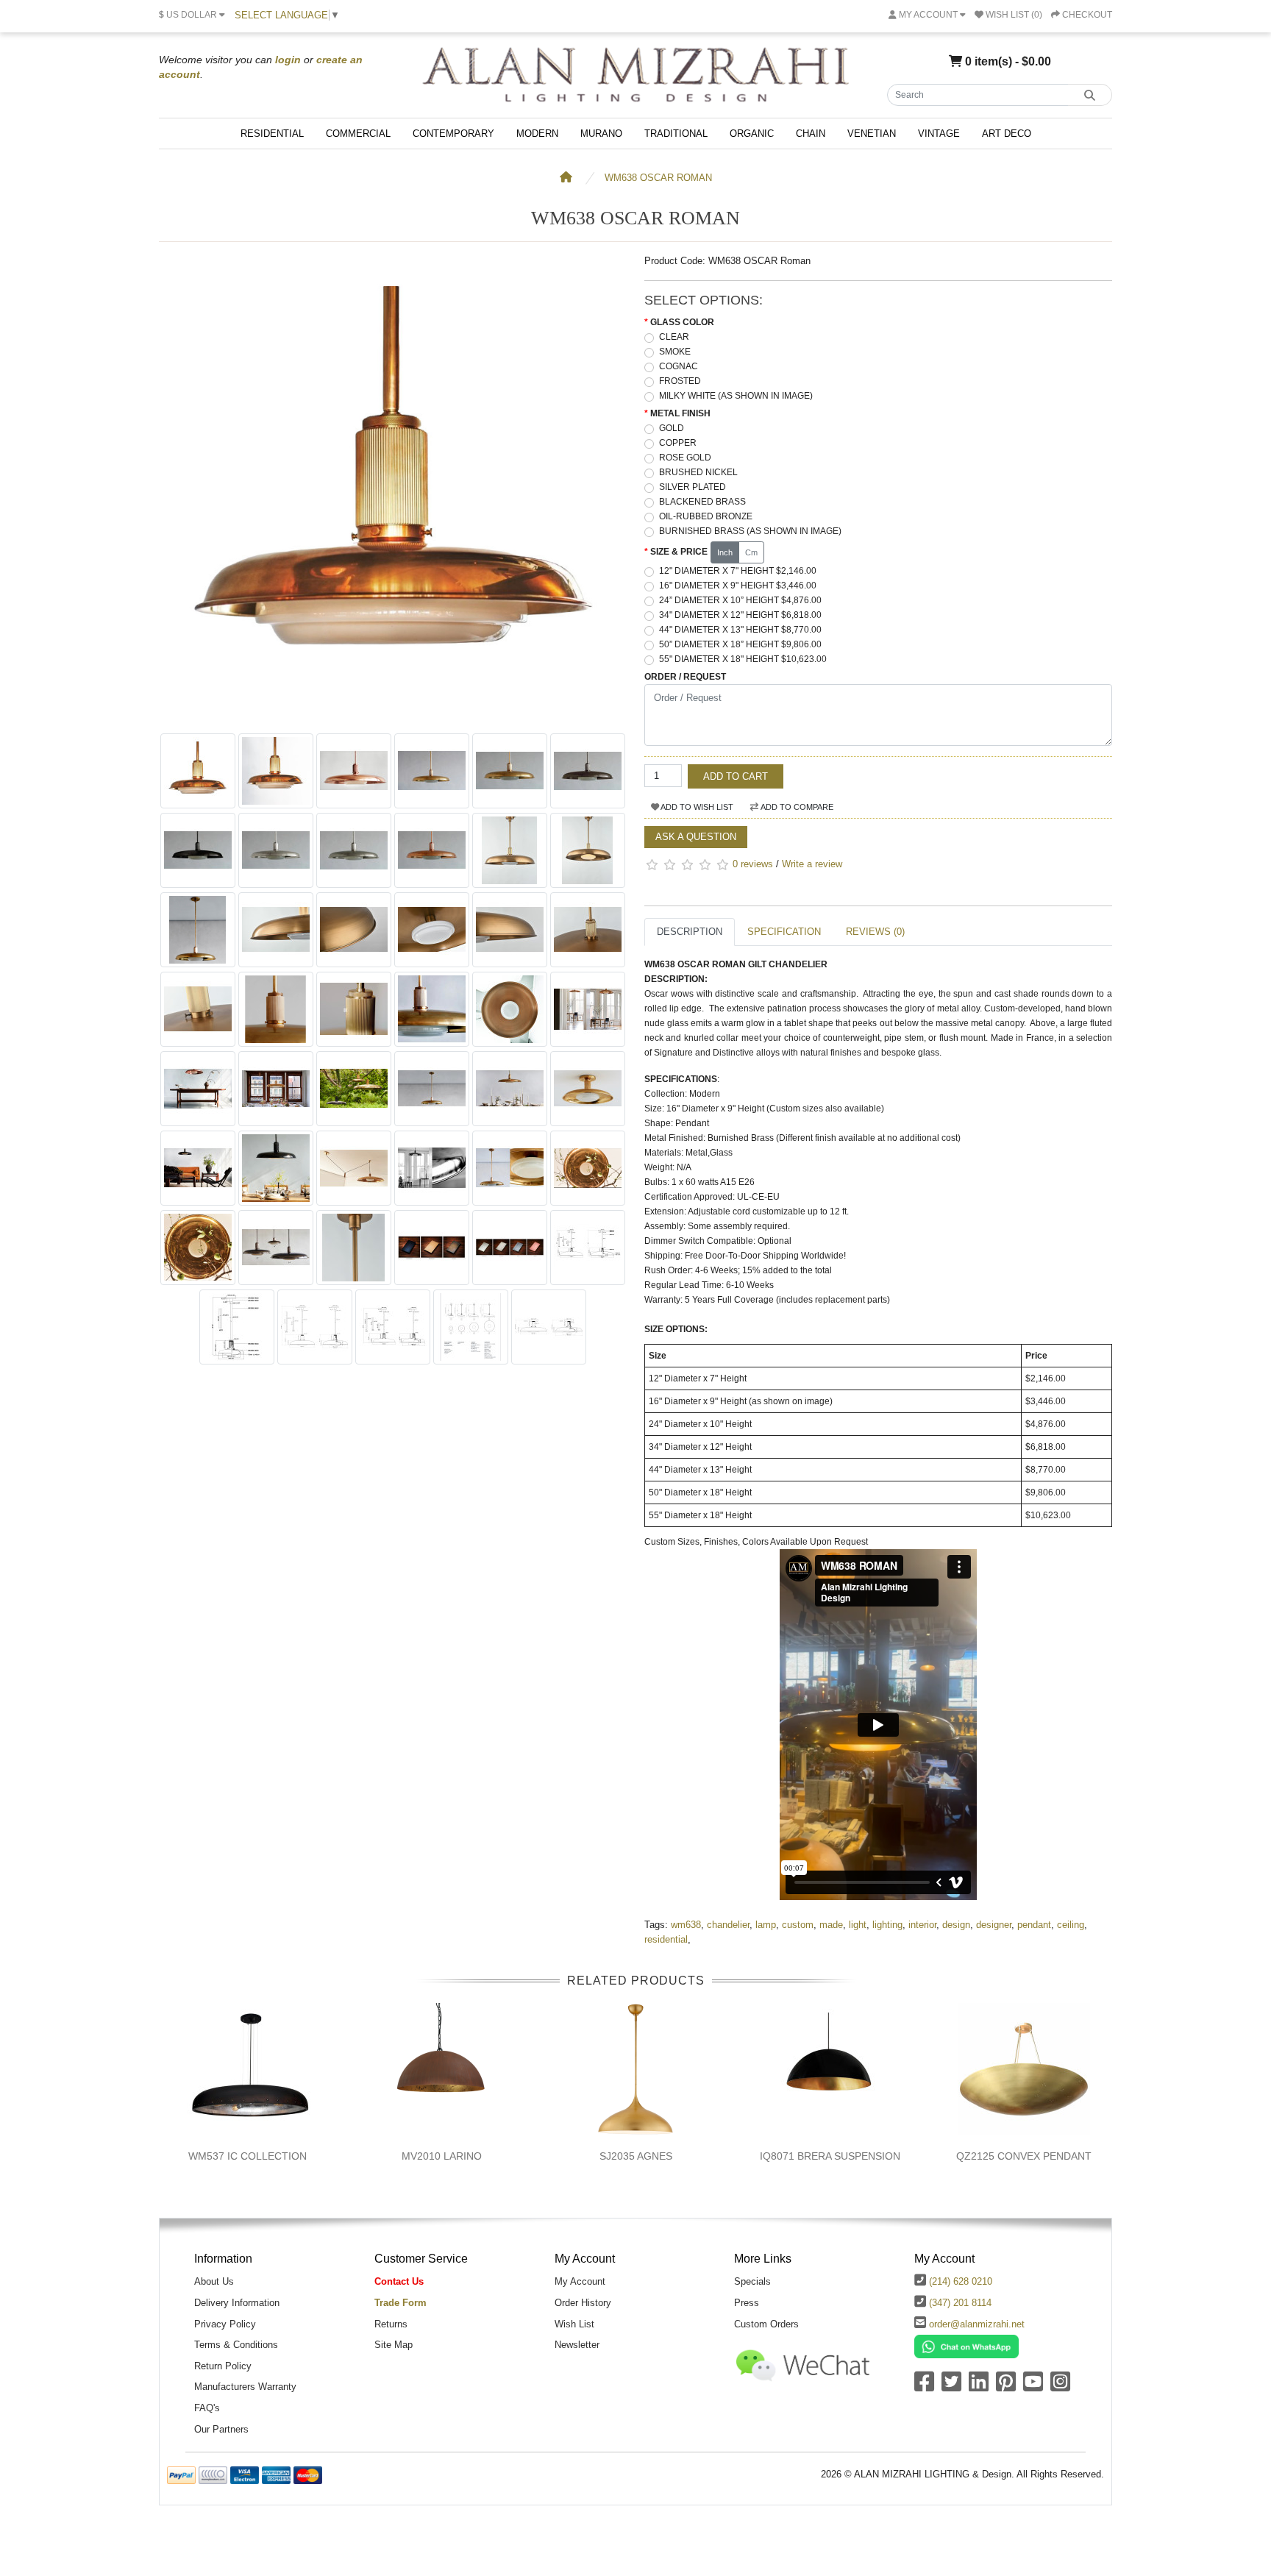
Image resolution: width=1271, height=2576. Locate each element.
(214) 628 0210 (961, 2281)
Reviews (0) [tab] (875, 932)
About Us (214, 2281)
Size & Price (679, 552)
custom (798, 1925)
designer (994, 1925)
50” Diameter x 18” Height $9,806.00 (740, 644)
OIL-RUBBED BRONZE (706, 516)
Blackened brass (702, 502)
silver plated (693, 487)
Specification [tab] (784, 932)
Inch (725, 552)
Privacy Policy (225, 2324)
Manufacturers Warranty (245, 2387)
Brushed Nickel (698, 472)
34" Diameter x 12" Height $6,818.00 (740, 615)
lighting (887, 1925)
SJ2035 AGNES (636, 2156)
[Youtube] (1033, 2387)
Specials (752, 2281)
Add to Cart (736, 776)
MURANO (601, 134)
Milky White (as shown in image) (736, 396)
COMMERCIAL (358, 134)
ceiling (1071, 1925)
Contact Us (399, 2281)
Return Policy (223, 2366)
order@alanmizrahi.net (977, 2324)
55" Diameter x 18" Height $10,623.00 (743, 659)
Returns (391, 2324)
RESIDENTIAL (272, 134)
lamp (766, 1925)
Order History (583, 2303)
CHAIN (811, 134)
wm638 (686, 1925)
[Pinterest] (1006, 2387)
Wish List (574, 2324)
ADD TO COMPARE (796, 807)
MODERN (537, 134)
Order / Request (685, 677)
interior (922, 1925)
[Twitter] (951, 2387)
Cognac (679, 366)
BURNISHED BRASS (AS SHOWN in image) (750, 531)
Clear (674, 337)
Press (747, 2303)
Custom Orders (766, 2324)
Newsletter (577, 2345)
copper (678, 443)
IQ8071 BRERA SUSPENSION (830, 2156)
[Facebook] (924, 2387)
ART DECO (1007, 134)
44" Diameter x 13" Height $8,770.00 (740, 630)
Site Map (394, 2345)
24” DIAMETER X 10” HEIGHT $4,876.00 (740, 600)
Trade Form (400, 2303)
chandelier (728, 1925)
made (831, 1925)
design (956, 1925)
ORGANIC (752, 134)
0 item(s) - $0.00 (1007, 61)
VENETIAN (872, 134)
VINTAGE (939, 134)
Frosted (680, 381)
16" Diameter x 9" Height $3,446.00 (738, 586)
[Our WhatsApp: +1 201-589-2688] (966, 2346)
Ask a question (696, 837)
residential (666, 1939)
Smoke (675, 352)
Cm (751, 552)
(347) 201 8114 (960, 2303)
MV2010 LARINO (442, 2156)
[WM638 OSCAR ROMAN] (393, 718)
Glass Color (682, 322)
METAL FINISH (680, 413)
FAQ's (207, 2408)
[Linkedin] (979, 2387)
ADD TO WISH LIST (696, 807)
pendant (1034, 1925)
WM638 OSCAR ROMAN (658, 178)
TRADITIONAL (676, 134)
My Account (580, 2281)
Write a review (812, 864)
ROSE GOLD (685, 458)
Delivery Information (237, 2303)
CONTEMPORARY (453, 134)
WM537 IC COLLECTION (248, 2156)
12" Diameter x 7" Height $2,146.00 (738, 571)
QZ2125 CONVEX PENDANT (1024, 2156)
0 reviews (753, 864)
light (858, 1925)
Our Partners (221, 2429)
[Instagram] (1060, 2387)
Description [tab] (690, 932)
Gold (672, 428)
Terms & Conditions (236, 2345)
